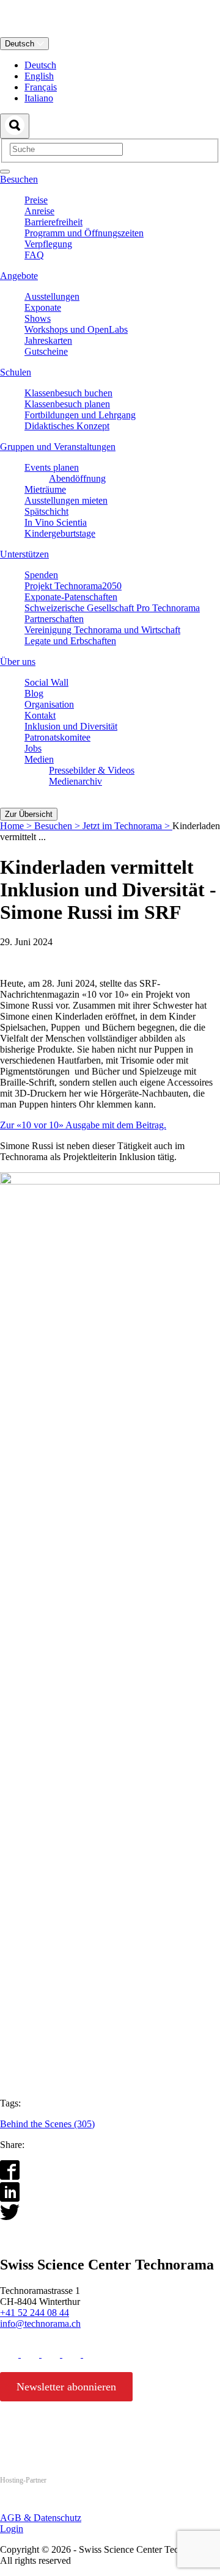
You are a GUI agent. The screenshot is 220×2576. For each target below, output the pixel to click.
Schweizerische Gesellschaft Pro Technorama (112, 608)
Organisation (49, 704)
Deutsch (21, 44)
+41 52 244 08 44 (35, 2313)
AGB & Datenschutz (41, 2518)
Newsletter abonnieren (66, 2387)
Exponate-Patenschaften (71, 597)
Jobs (33, 748)
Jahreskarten (48, 340)
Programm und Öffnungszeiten (84, 233)
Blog (34, 693)
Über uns (18, 662)
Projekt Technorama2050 (73, 586)
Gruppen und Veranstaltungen (58, 447)
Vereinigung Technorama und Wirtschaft (102, 630)
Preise (36, 200)
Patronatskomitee (57, 737)
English (39, 76)
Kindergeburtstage (60, 533)
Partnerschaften (54, 619)
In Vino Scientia (56, 522)
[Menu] (5, 172)
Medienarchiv (75, 781)
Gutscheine (46, 351)
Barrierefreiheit (53, 222)
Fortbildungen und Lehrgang (80, 415)
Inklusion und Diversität (71, 726)
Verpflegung (48, 244)
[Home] (110, 31)
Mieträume (45, 489)
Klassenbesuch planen (67, 404)
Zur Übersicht (29, 814)
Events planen (52, 467)
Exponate (43, 307)
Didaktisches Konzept (67, 426)
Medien (39, 759)
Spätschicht (46, 511)
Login (12, 2529)
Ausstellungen (52, 296)
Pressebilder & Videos (92, 770)
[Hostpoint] (49, 2504)
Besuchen (19, 179)
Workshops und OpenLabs (76, 329)
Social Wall (46, 682)
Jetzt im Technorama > (127, 826)
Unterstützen (24, 554)
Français (41, 87)
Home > (17, 826)
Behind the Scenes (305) (47, 2124)
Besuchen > (58, 826)
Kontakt (40, 715)
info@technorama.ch (40, 2324)
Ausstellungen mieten (66, 500)
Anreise (39, 211)
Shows (38, 318)
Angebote (19, 276)
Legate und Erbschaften (70, 641)
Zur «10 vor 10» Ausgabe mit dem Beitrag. (83, 1125)
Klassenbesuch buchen (68, 393)
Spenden (41, 575)
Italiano (39, 98)
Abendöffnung (77, 478)
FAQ (34, 255)
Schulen (16, 372)
